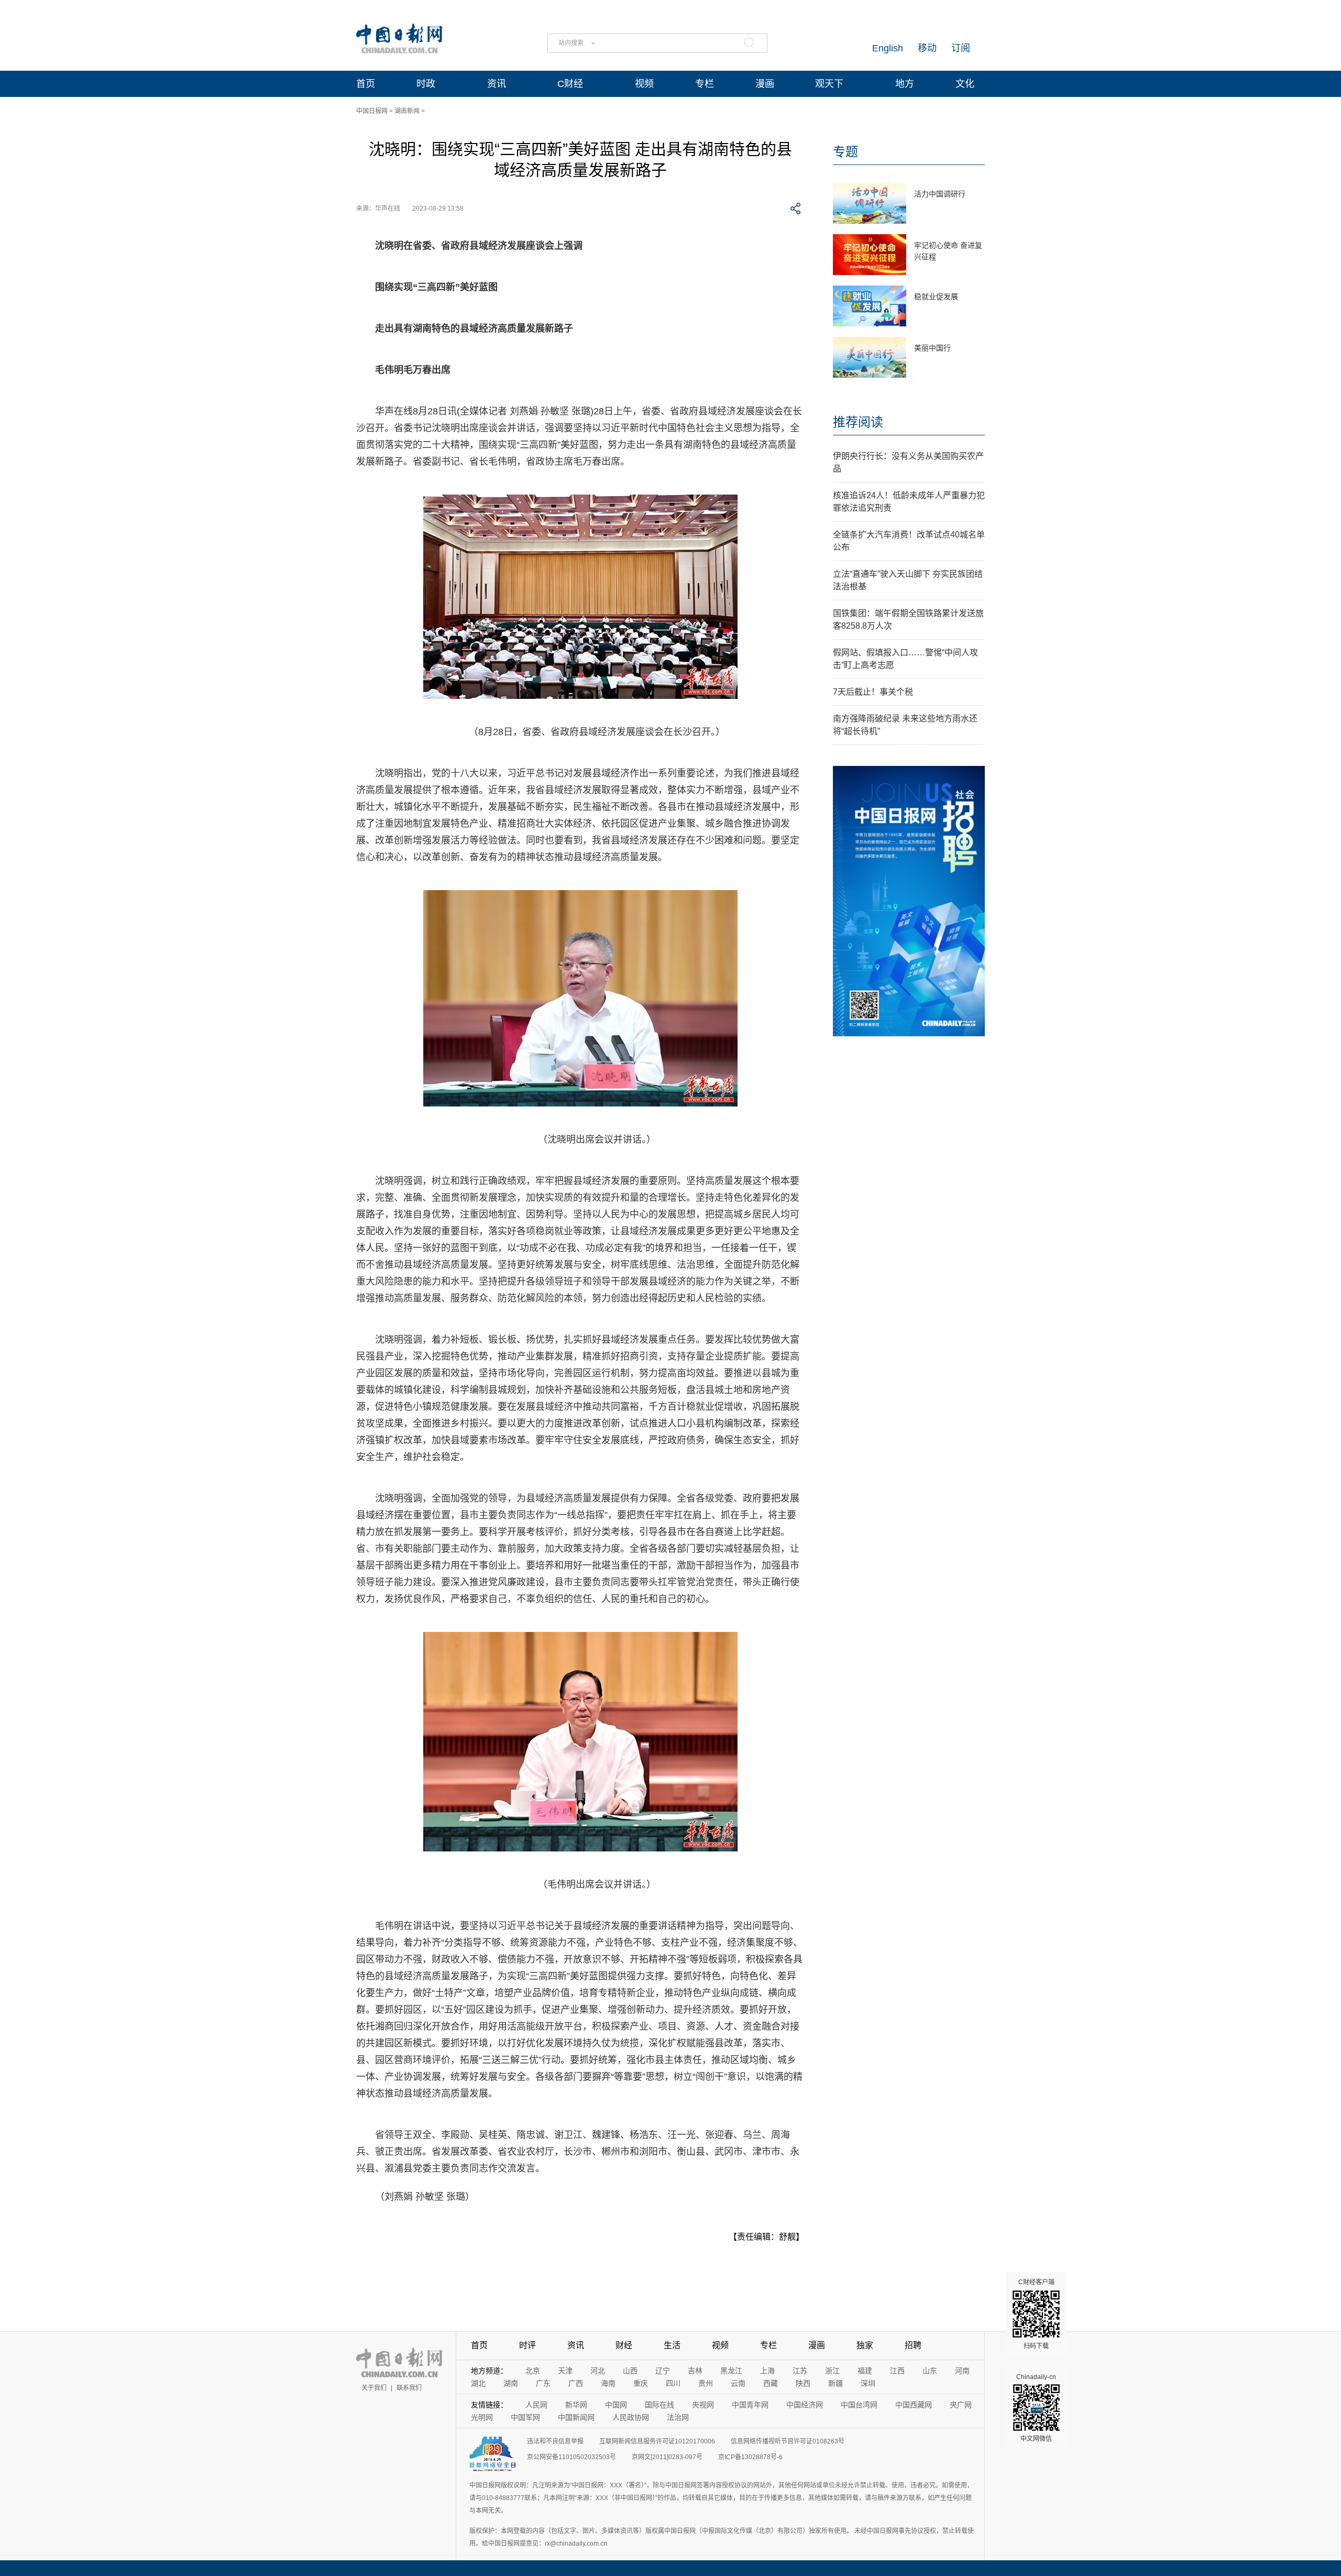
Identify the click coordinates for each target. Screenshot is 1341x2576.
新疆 (836, 2383)
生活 (672, 2345)
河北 (598, 2371)
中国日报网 (372, 111)
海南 (608, 2383)
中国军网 (525, 2417)
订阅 (961, 48)
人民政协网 (631, 2417)
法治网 (678, 2417)
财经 (624, 2345)
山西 (630, 2371)
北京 (533, 2371)
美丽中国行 (932, 348)
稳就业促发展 (936, 297)
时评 (527, 2345)
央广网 (961, 2405)
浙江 (832, 2371)
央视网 (703, 2405)
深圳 (868, 2383)
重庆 (641, 2383)
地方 (905, 84)
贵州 (706, 2383)
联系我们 (409, 2388)
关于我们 (374, 2388)
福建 (865, 2371)
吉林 (695, 2371)
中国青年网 (750, 2405)
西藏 (771, 2383)
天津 (565, 2371)
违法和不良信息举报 (555, 2441)
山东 (930, 2371)
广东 (543, 2383)
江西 (897, 2371)
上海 (767, 2371)
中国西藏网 (914, 2405)
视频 (644, 84)
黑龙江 (731, 2371)
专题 (845, 152)
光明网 (482, 2417)
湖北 (478, 2383)
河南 (962, 2371)
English (888, 48)
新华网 (576, 2405)
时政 (426, 84)
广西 (576, 2383)
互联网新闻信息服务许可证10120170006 (657, 2441)
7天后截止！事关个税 (873, 692)
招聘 (913, 2345)
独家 (865, 2345)
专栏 (705, 84)
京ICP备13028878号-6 (750, 2457)
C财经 (570, 84)
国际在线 (659, 2405)
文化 (965, 84)
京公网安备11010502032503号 (571, 2457)
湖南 (511, 2383)
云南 (738, 2383)
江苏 (800, 2371)
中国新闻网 (576, 2417)
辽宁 (663, 2371)
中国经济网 (805, 2405)
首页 (366, 84)
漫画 (765, 84)
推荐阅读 (858, 422)
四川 (673, 2383)
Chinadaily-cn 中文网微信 (1036, 2408)
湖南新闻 (407, 111)
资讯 (497, 84)
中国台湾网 (859, 2405)
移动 (927, 48)
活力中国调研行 (940, 194)
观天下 (829, 84)
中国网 (616, 2405)
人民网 (536, 2405)
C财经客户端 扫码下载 (1036, 2314)
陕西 (803, 2383)
